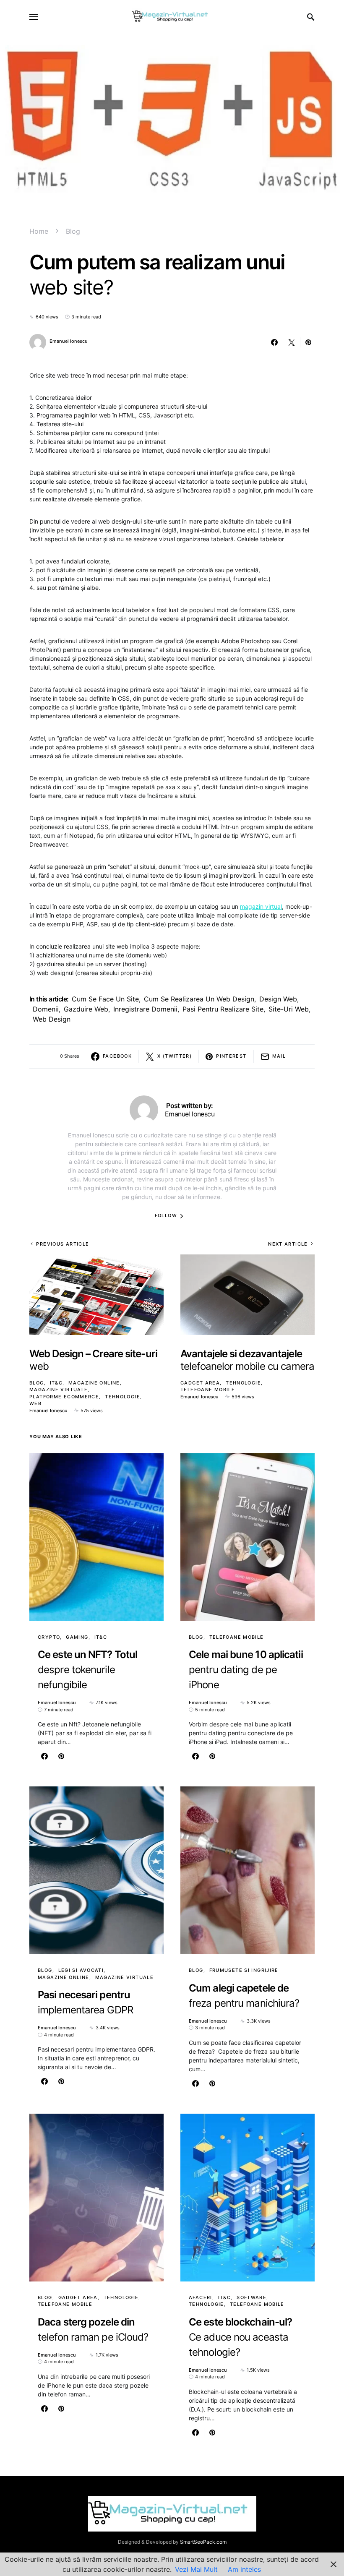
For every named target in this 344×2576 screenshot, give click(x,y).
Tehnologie (122, 1397)
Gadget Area (200, 1383)
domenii (46, 1009)
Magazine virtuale (59, 1390)
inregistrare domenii (145, 1009)
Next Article (288, 1244)
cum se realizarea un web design (199, 999)
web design (52, 1019)
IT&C (56, 1383)
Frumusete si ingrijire (244, 1970)
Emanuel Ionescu (69, 341)
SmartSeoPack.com (203, 2542)
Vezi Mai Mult (196, 2569)
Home (39, 231)
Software (251, 2297)
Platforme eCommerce (64, 1397)
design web (278, 999)
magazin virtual (261, 906)
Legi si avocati (81, 1970)
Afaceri (201, 2297)
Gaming (77, 1637)
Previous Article (63, 1244)
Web (35, 1403)
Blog (73, 231)
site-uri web (289, 1009)
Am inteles (244, 2569)
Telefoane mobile (208, 1390)
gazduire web (86, 1009)
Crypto (49, 1637)
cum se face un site (105, 999)
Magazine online (94, 1383)
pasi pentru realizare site (223, 1009)
